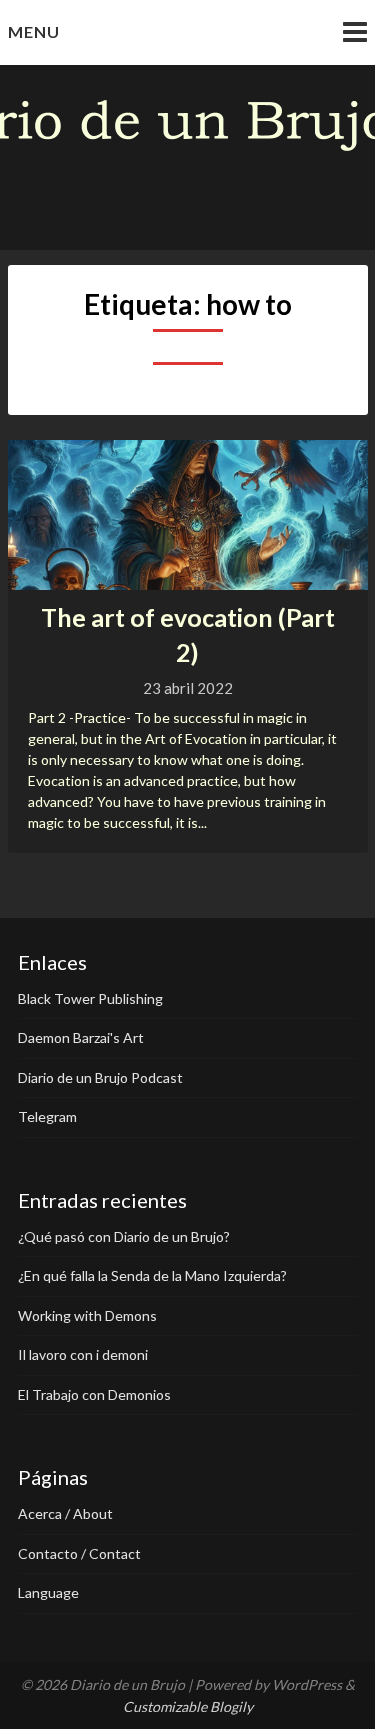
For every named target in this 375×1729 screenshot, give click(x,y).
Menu (34, 31)
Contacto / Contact (79, 1553)
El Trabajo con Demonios (94, 1394)
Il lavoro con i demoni (83, 1354)
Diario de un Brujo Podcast (100, 1077)
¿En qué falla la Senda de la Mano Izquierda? (152, 1275)
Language (48, 1592)
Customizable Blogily (188, 1706)
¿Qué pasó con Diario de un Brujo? (124, 1236)
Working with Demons (87, 1315)
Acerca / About (65, 1513)
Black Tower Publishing (90, 998)
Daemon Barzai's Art (81, 1037)
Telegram (47, 1116)
